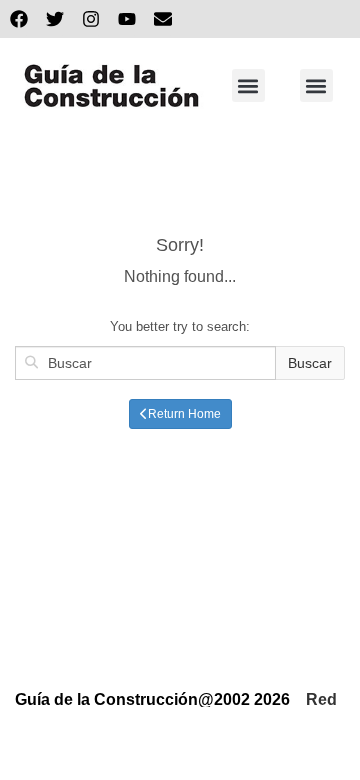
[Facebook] (19, 19)
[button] (248, 85)
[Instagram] (91, 19)
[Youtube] (127, 19)
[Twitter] (55, 19)
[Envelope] (163, 19)
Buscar (310, 363)
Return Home (184, 414)
